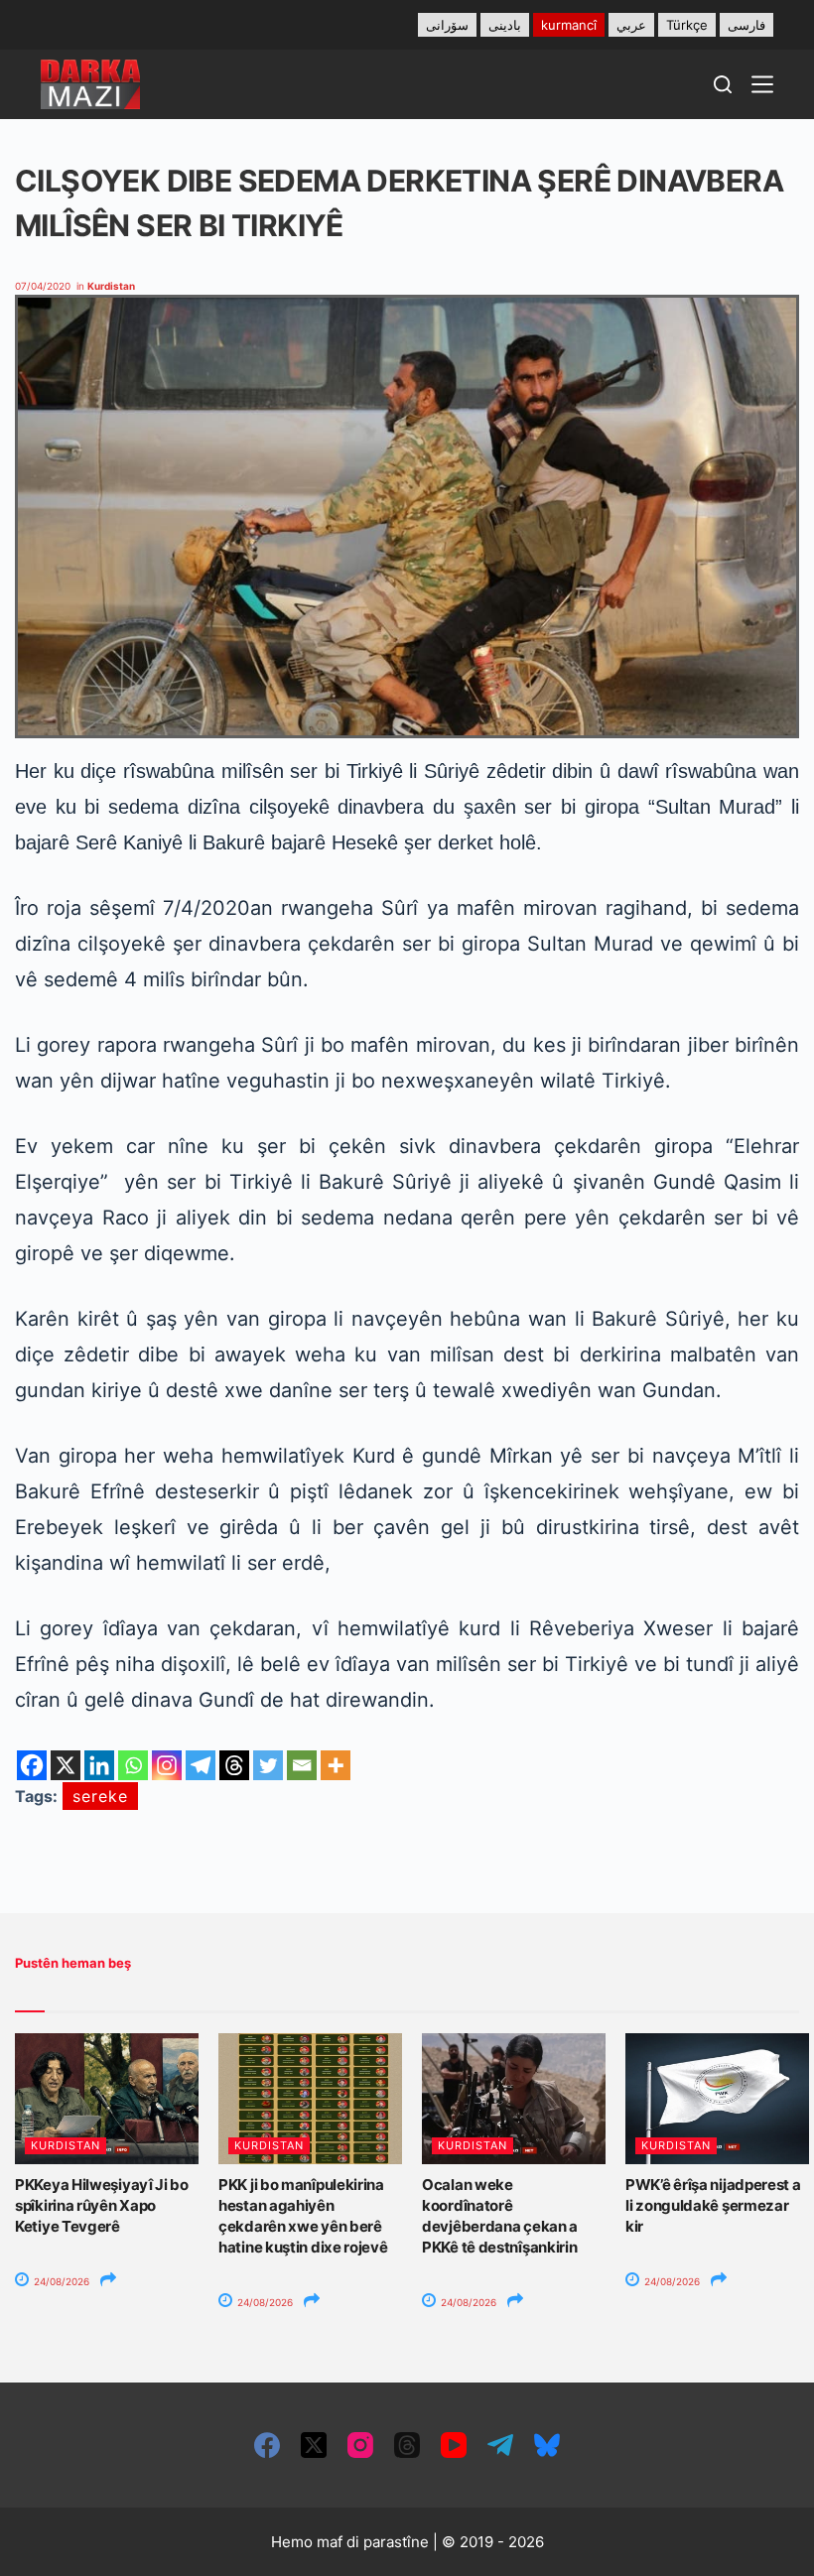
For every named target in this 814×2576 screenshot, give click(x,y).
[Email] (302, 1765)
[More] (336, 1765)
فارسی (746, 25)
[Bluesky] (547, 2445)
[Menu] (762, 84)
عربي (631, 25)
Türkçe (687, 25)
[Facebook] (32, 1765)
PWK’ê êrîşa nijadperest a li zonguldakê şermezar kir (713, 2205)
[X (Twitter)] (314, 2445)
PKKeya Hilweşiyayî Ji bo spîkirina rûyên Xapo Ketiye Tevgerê (102, 2205)
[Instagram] (167, 1765)
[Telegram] (201, 1765)
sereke (100, 1796)
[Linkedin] (99, 1765)
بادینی (505, 25)
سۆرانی (447, 25)
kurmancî (569, 25)
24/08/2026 (60, 2281)
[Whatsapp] (133, 1765)
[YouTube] (454, 2445)
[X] (66, 1765)
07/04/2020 (43, 286)
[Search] (723, 84)
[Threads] (234, 1765)
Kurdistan (111, 286)
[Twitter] (268, 1765)
